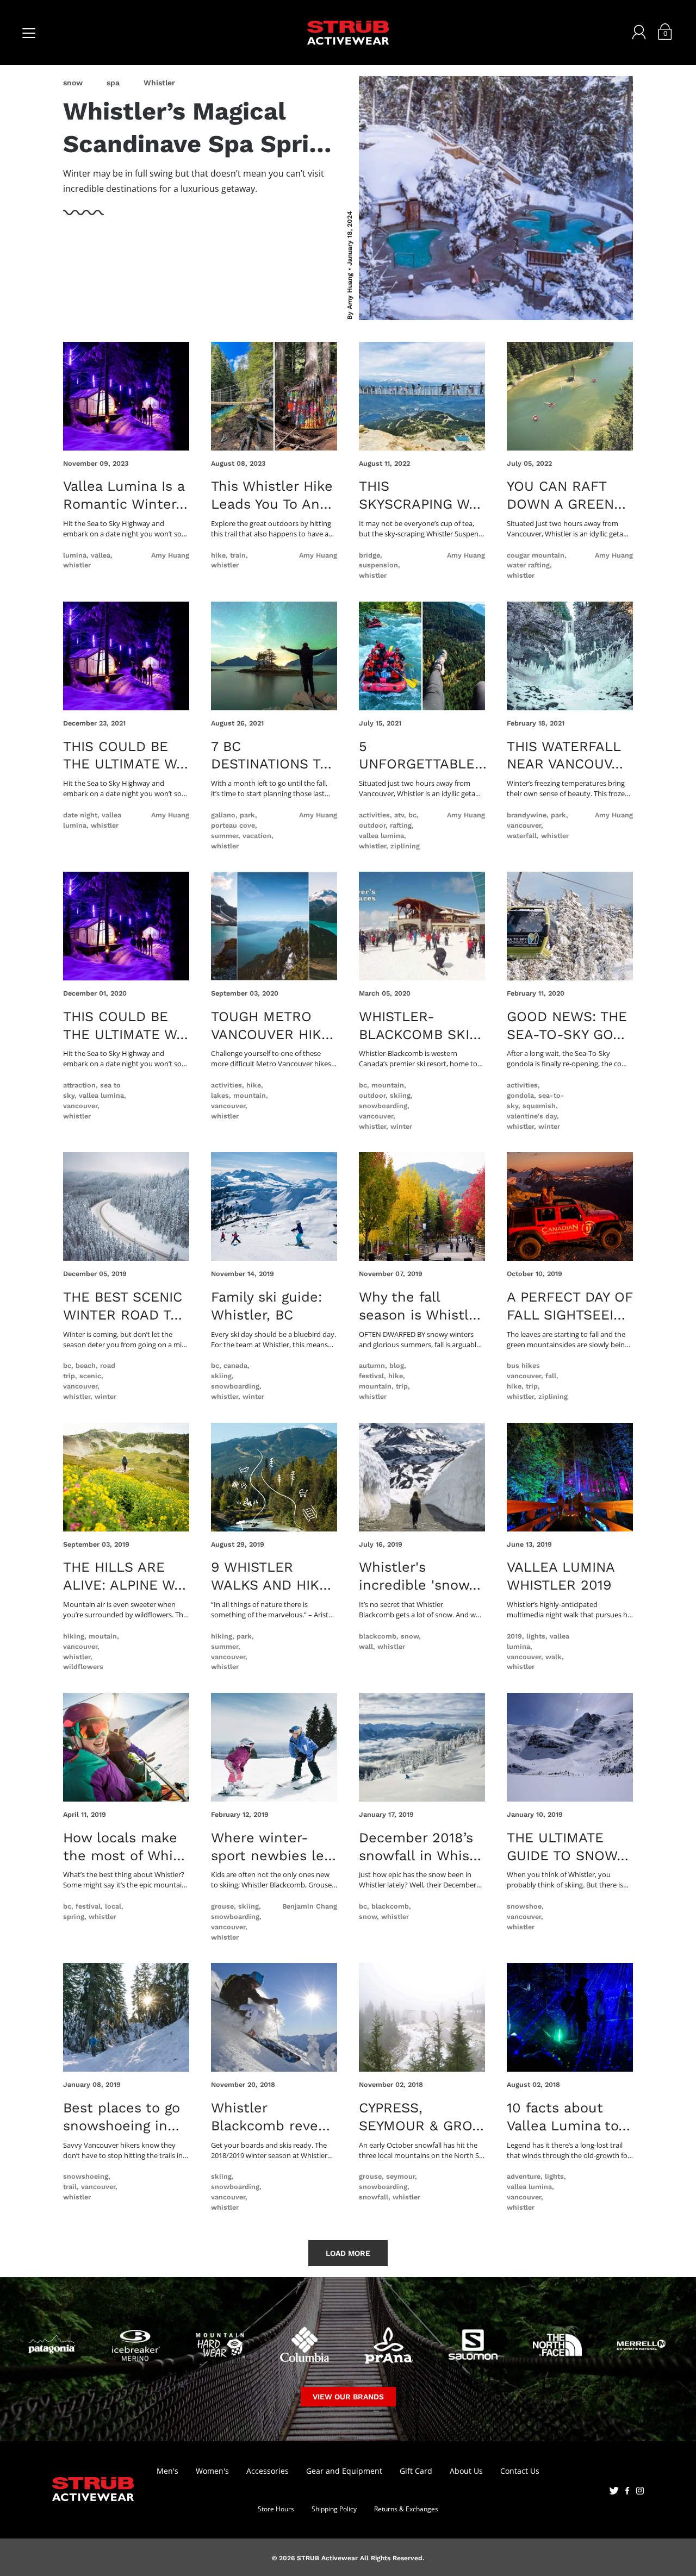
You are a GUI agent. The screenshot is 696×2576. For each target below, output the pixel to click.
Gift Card (416, 2471)
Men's (167, 2471)
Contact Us (520, 2471)
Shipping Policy (334, 2509)
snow (73, 83)
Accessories (268, 2471)
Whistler (159, 83)
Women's (212, 2471)
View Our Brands (348, 2397)
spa (113, 83)
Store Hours (276, 2509)
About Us (466, 2471)
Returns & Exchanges (406, 2509)
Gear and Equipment (344, 2471)
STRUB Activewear (327, 2558)
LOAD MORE (348, 2253)
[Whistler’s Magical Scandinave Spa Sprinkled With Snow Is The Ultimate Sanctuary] (496, 198)
